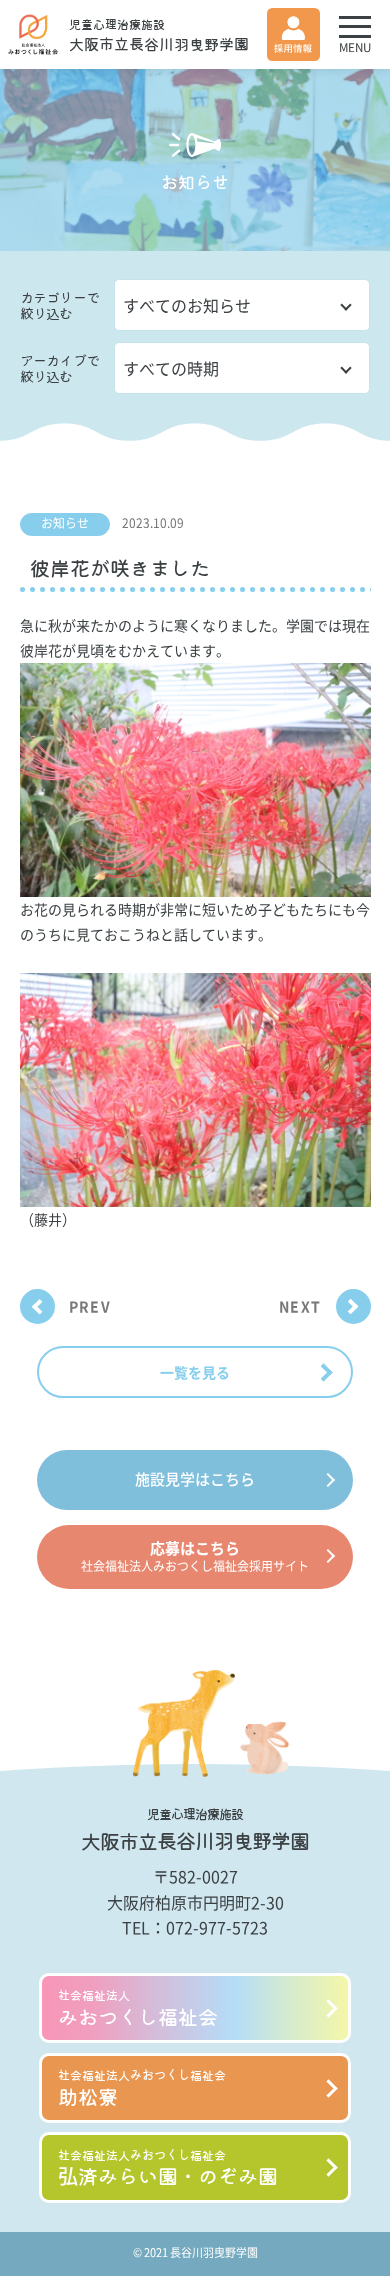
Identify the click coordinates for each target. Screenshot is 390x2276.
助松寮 (142, 2088)
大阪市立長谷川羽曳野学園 (159, 35)
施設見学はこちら (195, 1479)
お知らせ (65, 523)
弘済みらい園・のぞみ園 (168, 2168)
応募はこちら (195, 1556)
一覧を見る (195, 1372)
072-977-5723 (217, 1927)
